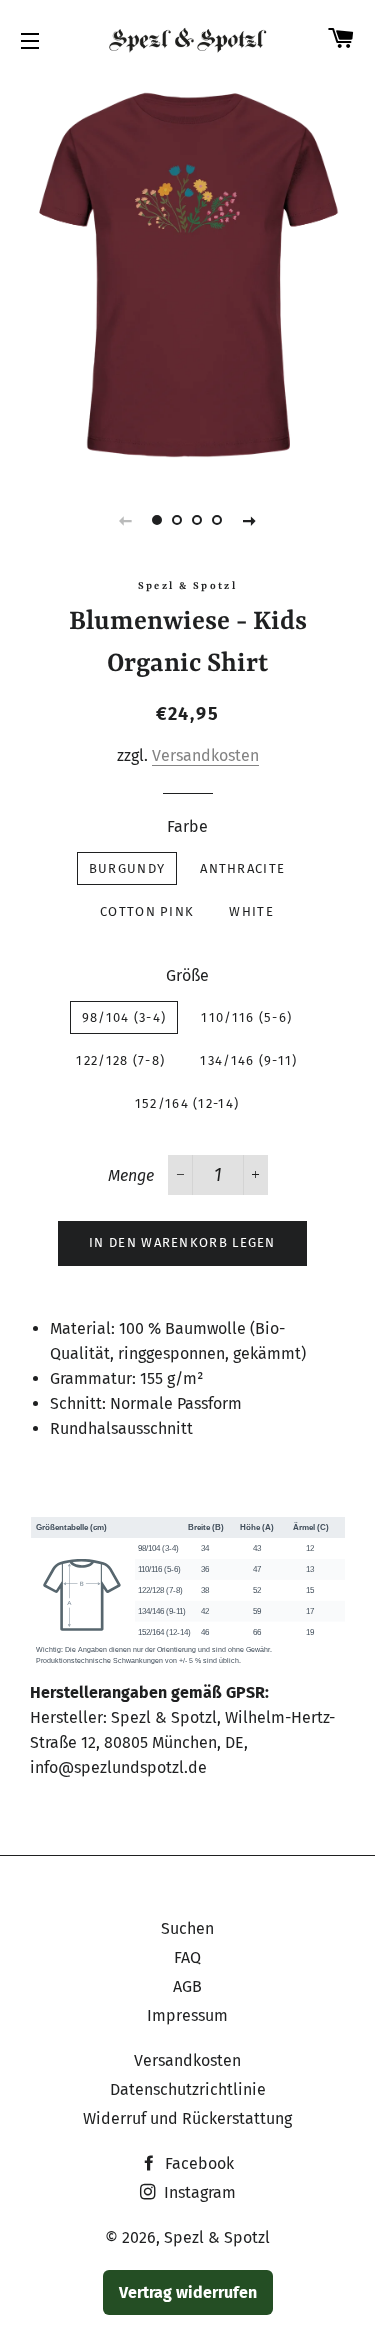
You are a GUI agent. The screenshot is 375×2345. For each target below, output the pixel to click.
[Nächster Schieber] (250, 520)
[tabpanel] (187, 274)
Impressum (187, 2015)
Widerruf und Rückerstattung (187, 2118)
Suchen (187, 1928)
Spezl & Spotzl (217, 2237)
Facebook (197, 2163)
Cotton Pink (147, 911)
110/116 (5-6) (246, 1017)
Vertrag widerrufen (188, 2292)
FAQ (187, 1957)
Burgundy (127, 868)
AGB (187, 1986)
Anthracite (242, 868)
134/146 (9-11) (248, 1060)
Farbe (187, 826)
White (251, 911)
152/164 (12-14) (187, 1103)
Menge (131, 1175)
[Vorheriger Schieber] (126, 520)
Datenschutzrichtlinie (188, 2089)
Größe (187, 975)
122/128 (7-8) (120, 1060)
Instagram (198, 2192)
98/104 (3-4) (124, 1017)
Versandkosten (205, 755)
